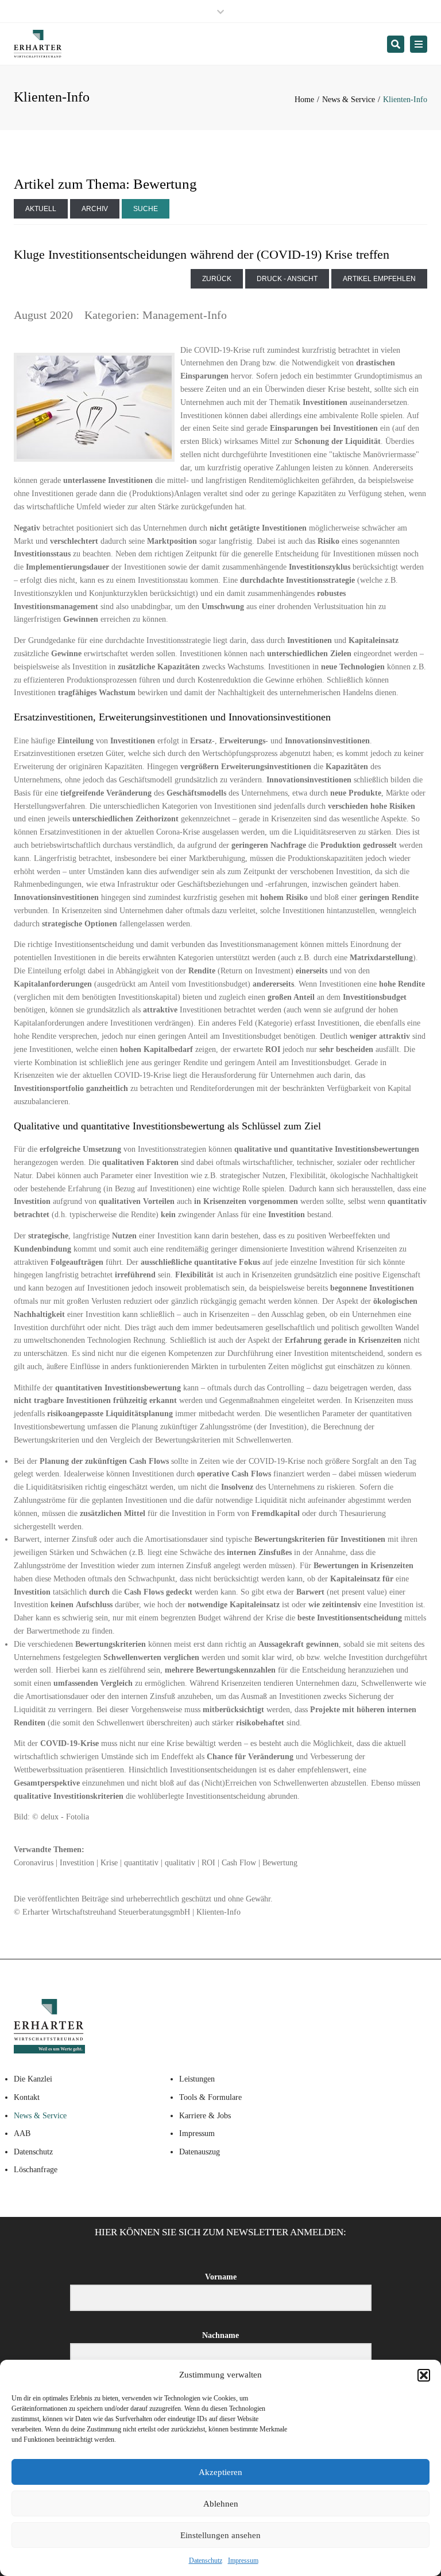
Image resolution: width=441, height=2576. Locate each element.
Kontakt (27, 2097)
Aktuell (41, 209)
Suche (146, 209)
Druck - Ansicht (287, 279)
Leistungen (197, 2079)
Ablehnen (221, 2504)
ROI (208, 1863)
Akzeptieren (220, 2472)
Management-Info (185, 315)
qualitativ (180, 1863)
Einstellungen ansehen (220, 2535)
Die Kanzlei (33, 2079)
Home (304, 100)
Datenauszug (200, 2152)
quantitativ (141, 1863)
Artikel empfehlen (379, 279)
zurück (217, 279)
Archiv (95, 209)
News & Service (349, 100)
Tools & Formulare (210, 2097)
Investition (77, 1863)
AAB (22, 2133)
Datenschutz (206, 2561)
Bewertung (280, 1863)
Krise (109, 1863)
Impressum (243, 2561)
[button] (424, 2375)
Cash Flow (239, 1863)
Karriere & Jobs (205, 2116)
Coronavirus (34, 1863)
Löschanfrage (36, 2170)
